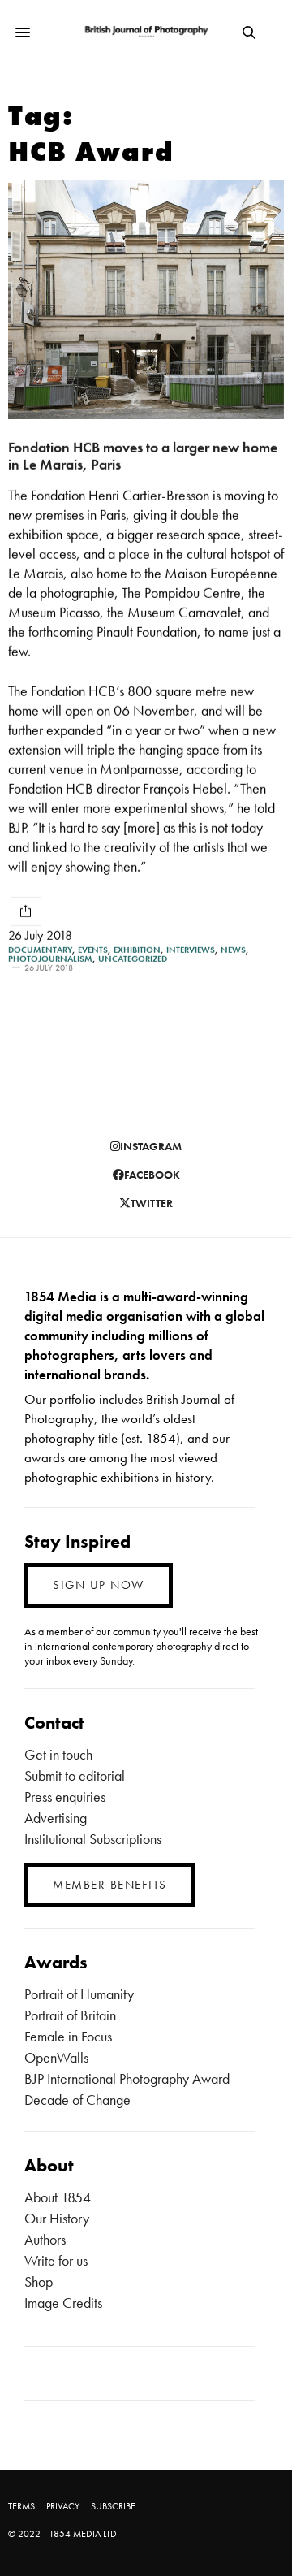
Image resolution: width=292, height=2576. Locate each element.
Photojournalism (50, 959)
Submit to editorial (75, 1775)
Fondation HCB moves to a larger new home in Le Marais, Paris (143, 456)
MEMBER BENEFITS (110, 1885)
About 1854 (58, 2197)
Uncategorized (133, 959)
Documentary (40, 950)
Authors (45, 2239)
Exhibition (137, 950)
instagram (151, 1146)
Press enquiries (65, 1797)
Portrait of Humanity (79, 1994)
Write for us (56, 2260)
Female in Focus (68, 2036)
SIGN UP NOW (99, 1585)
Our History (57, 2218)
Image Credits (63, 2303)
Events (93, 950)
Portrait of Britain (70, 2015)
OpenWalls (56, 2057)
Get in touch (58, 1754)
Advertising (56, 1818)
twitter (152, 1203)
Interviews (191, 950)
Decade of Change (77, 2100)
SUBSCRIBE (113, 2506)
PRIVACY (63, 2506)
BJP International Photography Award (127, 2078)
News (233, 950)
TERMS (21, 2506)
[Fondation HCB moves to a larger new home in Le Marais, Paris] (146, 299)
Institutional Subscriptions (93, 1839)
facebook (152, 1175)
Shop (39, 2282)
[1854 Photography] (146, 32)
